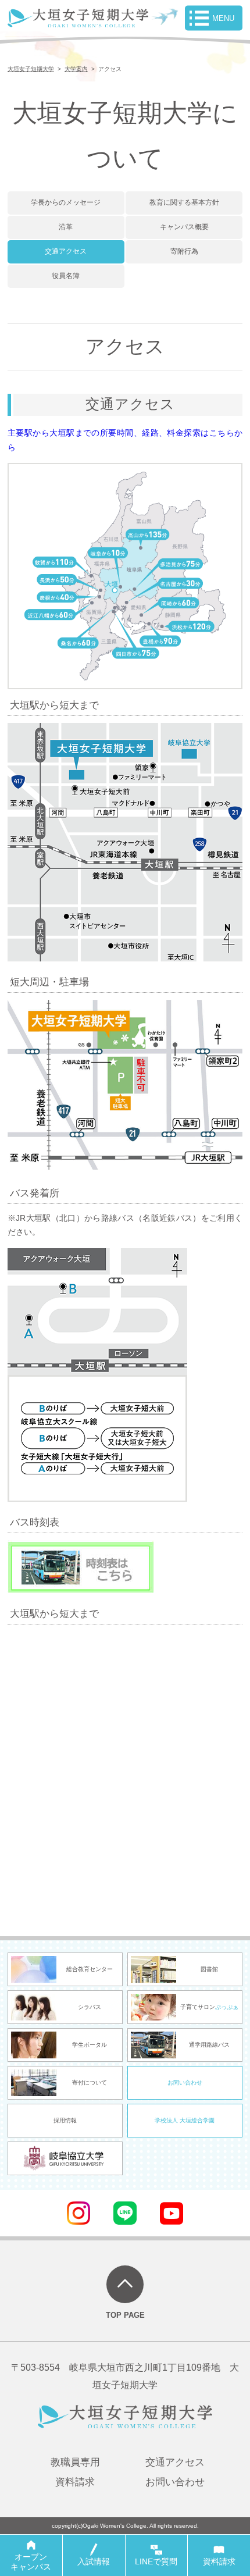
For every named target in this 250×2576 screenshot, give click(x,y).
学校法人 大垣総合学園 (185, 2120)
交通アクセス (66, 251)
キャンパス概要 (184, 227)
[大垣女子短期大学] (78, 20)
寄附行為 (184, 251)
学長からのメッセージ (66, 202)
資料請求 (75, 2482)
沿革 (66, 227)
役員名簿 (66, 276)
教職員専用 (75, 2462)
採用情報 (65, 2120)
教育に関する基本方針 (184, 202)
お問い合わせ (185, 2082)
